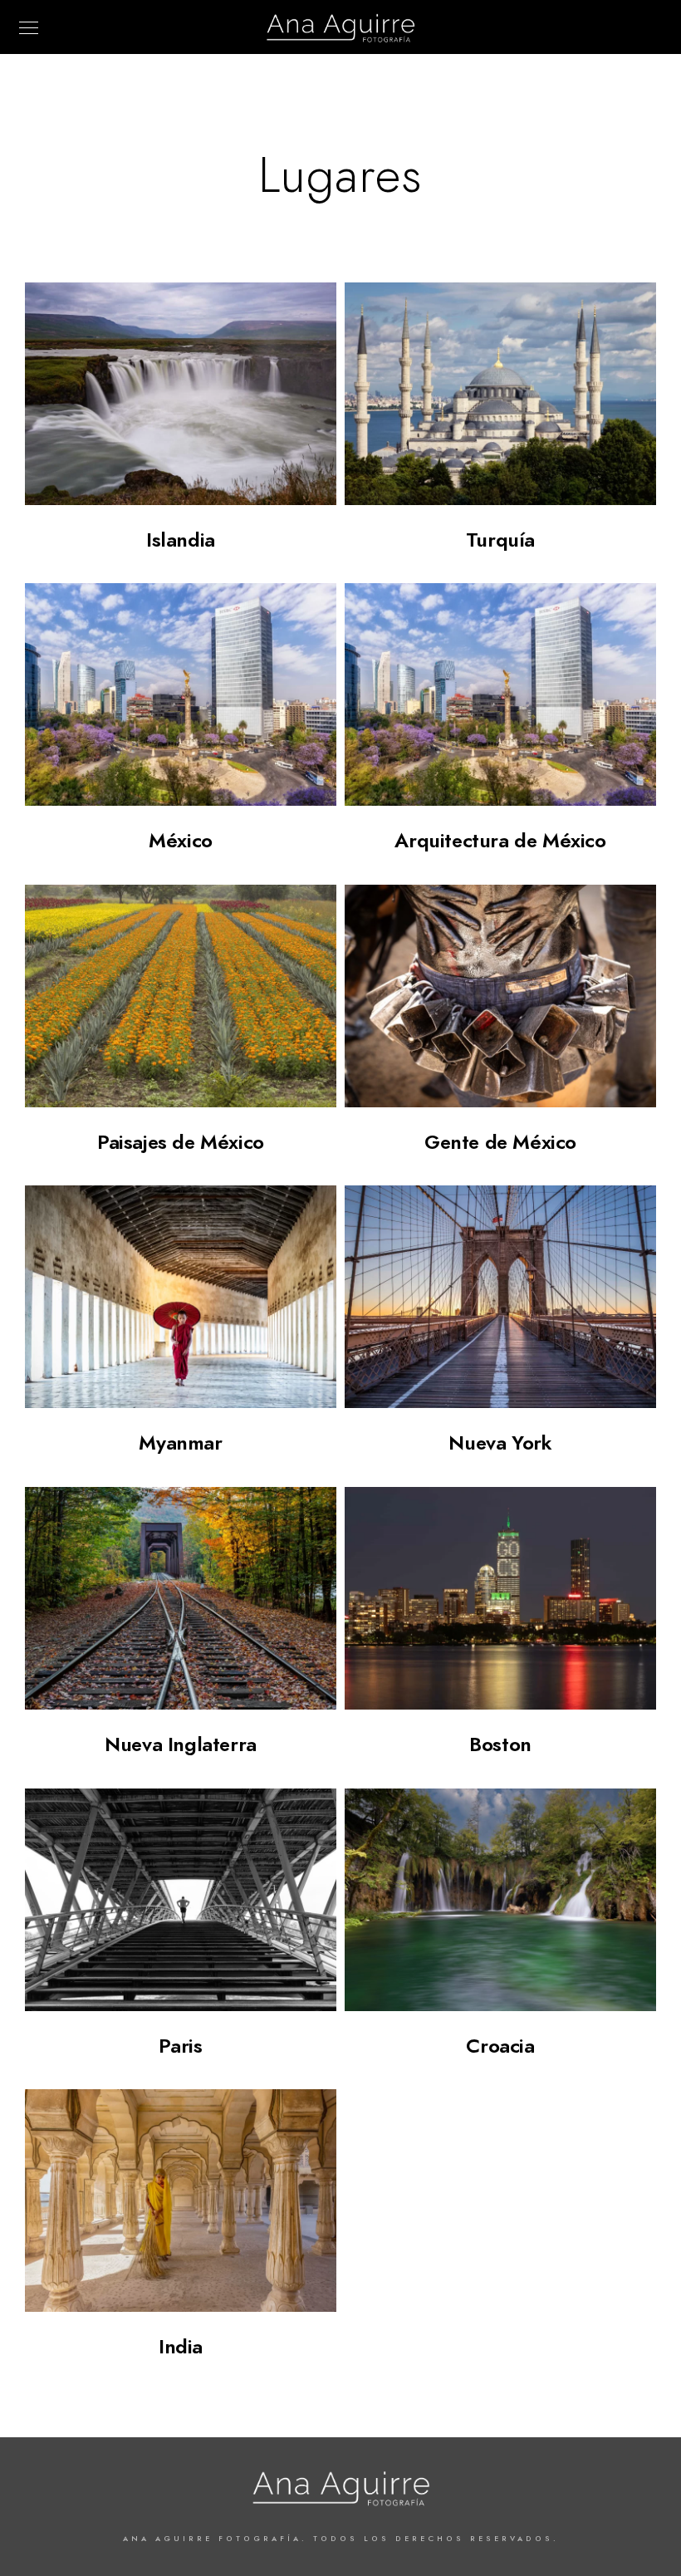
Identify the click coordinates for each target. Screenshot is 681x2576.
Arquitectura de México (500, 840)
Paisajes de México (181, 1142)
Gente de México (500, 1142)
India (181, 2346)
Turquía (500, 540)
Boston (500, 1744)
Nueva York (500, 1443)
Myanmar (180, 1443)
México (181, 840)
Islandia (181, 540)
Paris (180, 2046)
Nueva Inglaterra (181, 1744)
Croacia (500, 2046)
